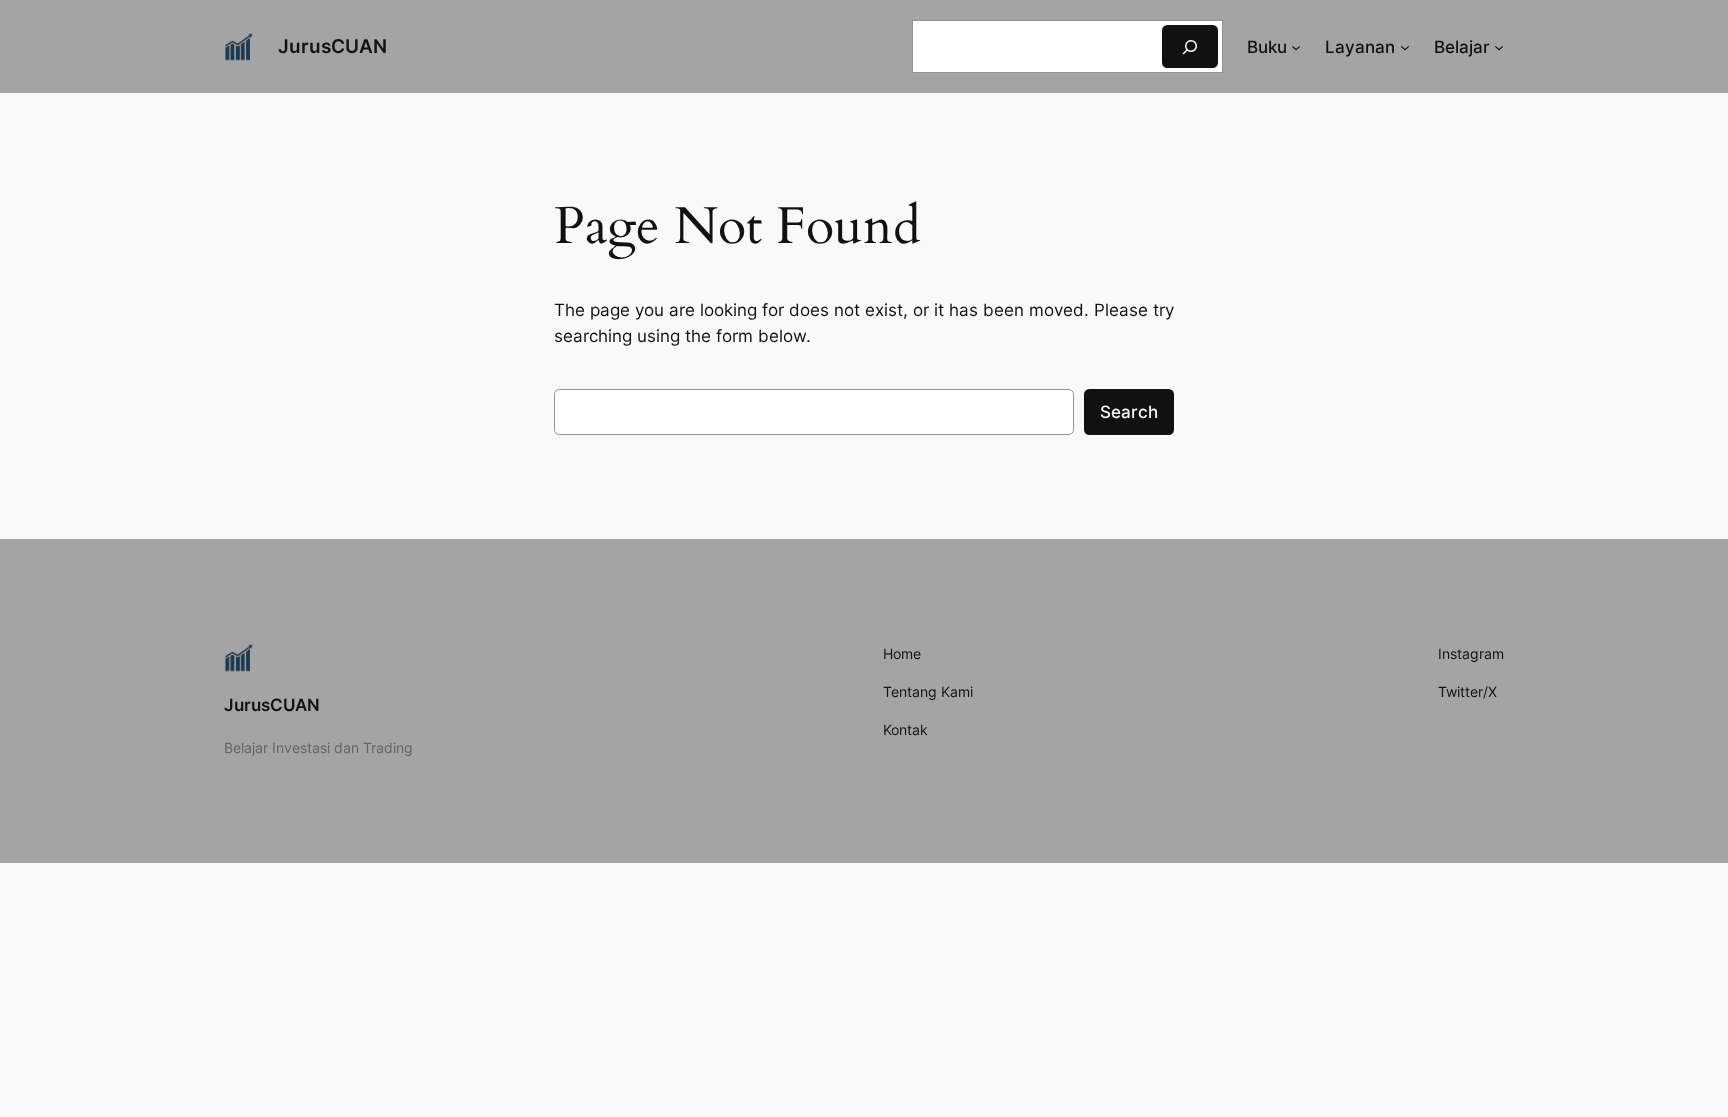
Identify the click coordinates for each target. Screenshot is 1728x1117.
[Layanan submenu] (1405, 47)
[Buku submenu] (1296, 47)
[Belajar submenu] (1499, 47)
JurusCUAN (332, 46)
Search (1129, 412)
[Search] (1190, 46)
